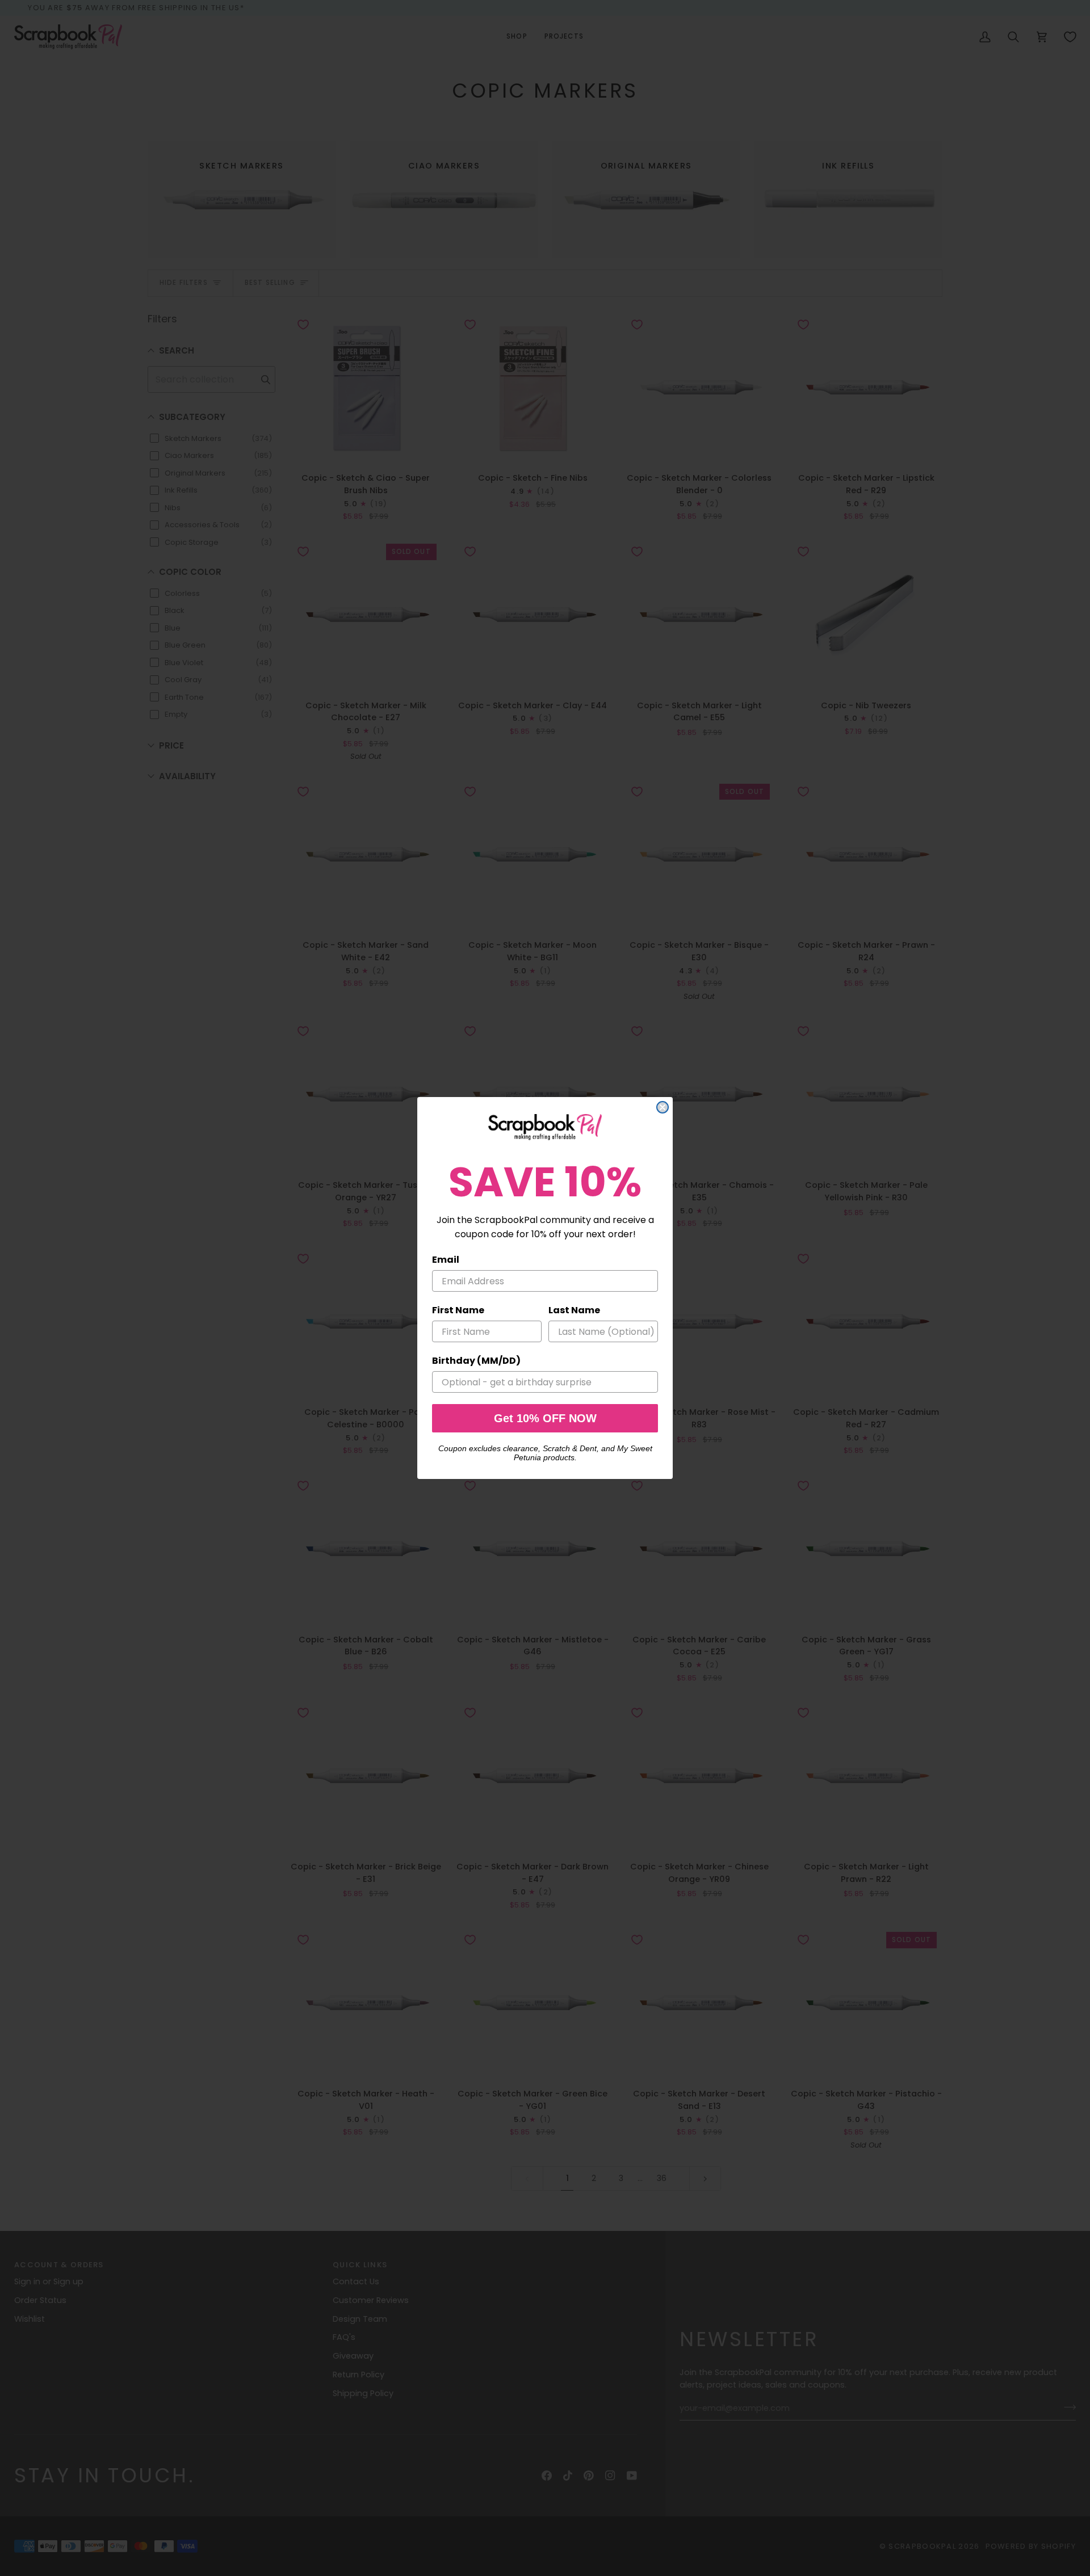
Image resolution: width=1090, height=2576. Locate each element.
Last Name (574, 1310)
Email (446, 1260)
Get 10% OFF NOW (545, 1418)
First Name (458, 1310)
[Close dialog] (663, 1107)
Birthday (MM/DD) (476, 1361)
